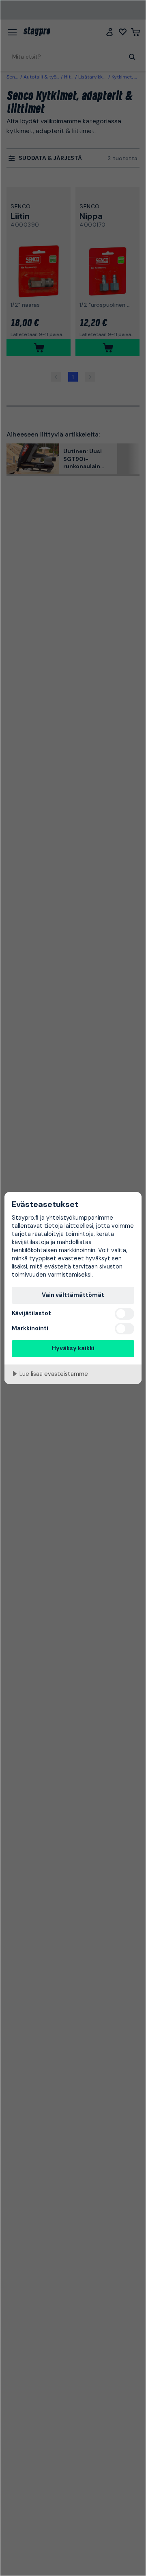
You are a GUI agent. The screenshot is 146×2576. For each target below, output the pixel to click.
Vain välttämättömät (73, 1295)
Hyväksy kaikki (73, 1348)
